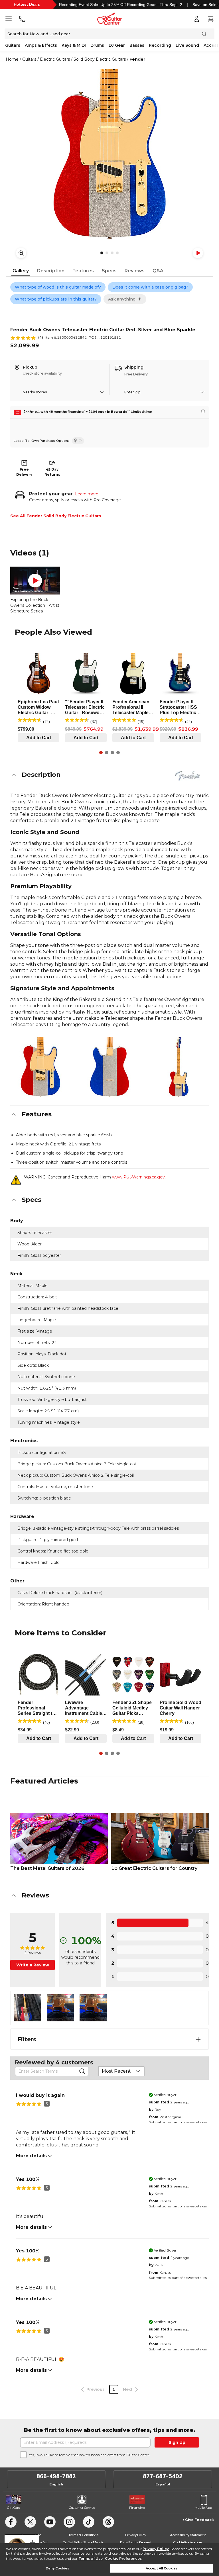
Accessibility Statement (188, 2535)
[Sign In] (197, 19)
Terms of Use (91, 2558)
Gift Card (14, 2508)
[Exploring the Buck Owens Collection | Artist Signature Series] (35, 581)
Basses (137, 45)
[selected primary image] (109, 154)
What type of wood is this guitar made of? (58, 287)
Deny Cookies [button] (57, 2568)
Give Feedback (199, 2520)
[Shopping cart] (210, 19)
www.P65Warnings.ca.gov (138, 1177)
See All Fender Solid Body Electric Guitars (56, 516)
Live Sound (187, 45)
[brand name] (187, 776)
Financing (137, 2508)
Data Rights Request (136, 2542)
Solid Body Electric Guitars (100, 59)
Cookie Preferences (123, 2558)
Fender (137, 59)
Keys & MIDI (74, 45)
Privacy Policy (156, 2549)
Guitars (13, 45)
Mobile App (203, 2508)
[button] (109, 775)
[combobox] (121, 2071)
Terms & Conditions (83, 2535)
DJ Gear (117, 45)
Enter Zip (132, 392)
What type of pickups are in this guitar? (56, 299)
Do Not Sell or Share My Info (83, 2542)
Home (12, 59)
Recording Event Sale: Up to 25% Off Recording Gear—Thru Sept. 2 (121, 5)
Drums (97, 45)
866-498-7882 (56, 2476)
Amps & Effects (41, 45)
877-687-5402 (163, 2476)
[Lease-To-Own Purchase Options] (78, 441)
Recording (160, 45)
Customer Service (82, 2508)
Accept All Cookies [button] (162, 2568)
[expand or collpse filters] (198, 2039)
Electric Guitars (55, 59)
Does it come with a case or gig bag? (150, 287)
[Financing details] (203, 411)
